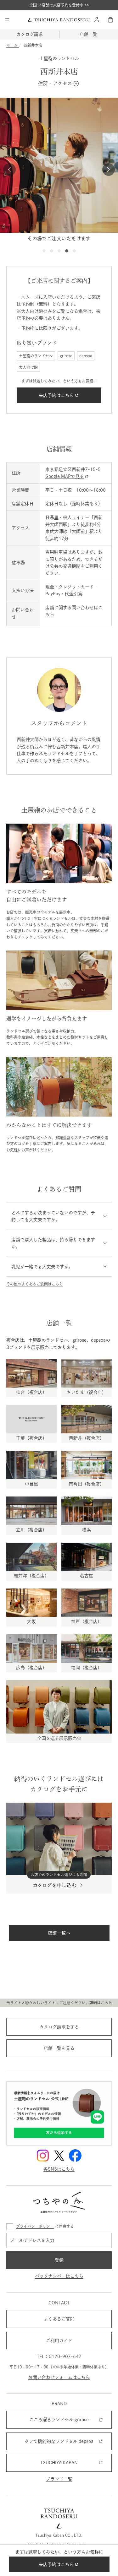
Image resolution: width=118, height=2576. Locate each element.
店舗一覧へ (59, 1933)
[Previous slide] (9, 170)
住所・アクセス (59, 83)
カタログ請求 (30, 34)
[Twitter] (59, 2156)
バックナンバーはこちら (59, 2276)
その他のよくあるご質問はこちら (35, 1284)
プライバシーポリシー (35, 2226)
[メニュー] (7, 20)
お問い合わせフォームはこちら (59, 2377)
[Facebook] (75, 2156)
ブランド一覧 (59, 2479)
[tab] (44, 251)
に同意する (45, 2226)
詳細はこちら (101, 2003)
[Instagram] (43, 2156)
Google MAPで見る (65, 476)
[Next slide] (109, 170)
